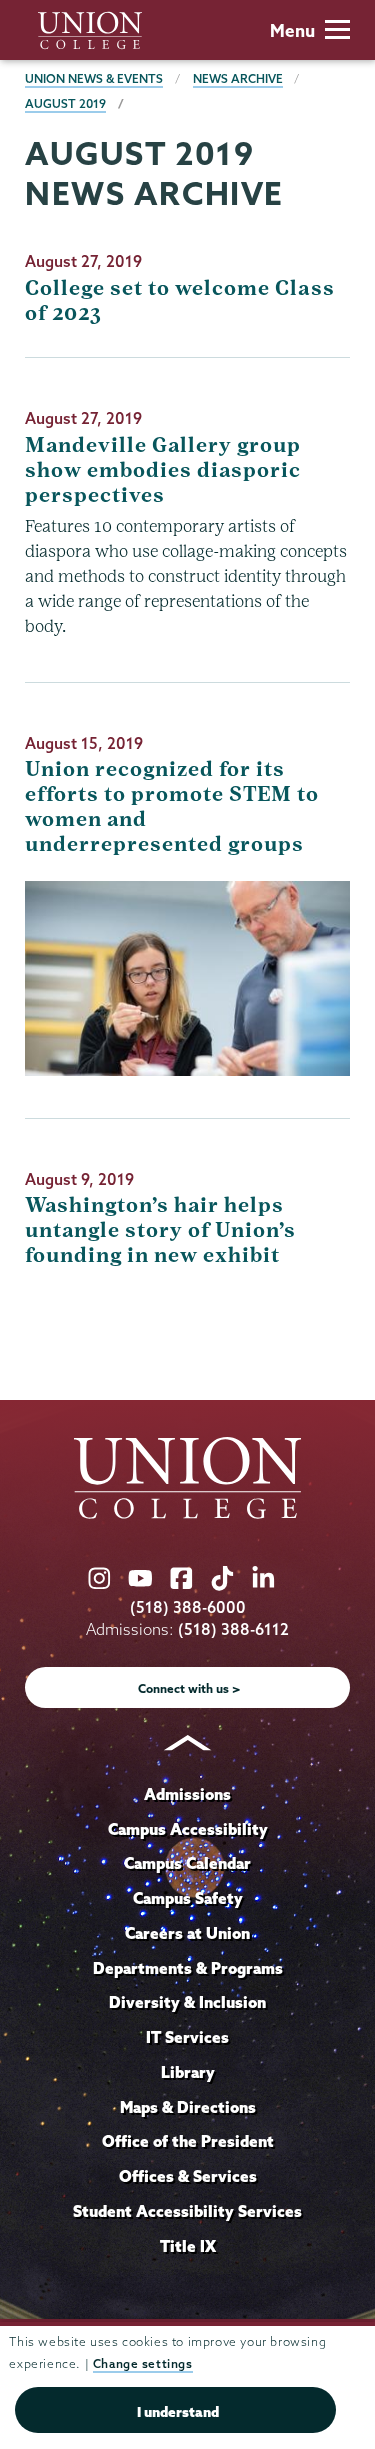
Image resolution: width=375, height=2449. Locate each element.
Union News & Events (94, 78)
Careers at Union (187, 1933)
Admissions (187, 1794)
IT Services (187, 2037)
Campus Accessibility (188, 1829)
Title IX (188, 2246)
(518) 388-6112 (233, 1629)
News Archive (238, 78)
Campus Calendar (187, 1863)
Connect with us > (189, 1688)
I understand (178, 2412)
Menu (292, 30)
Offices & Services (188, 2176)
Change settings (143, 2363)
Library (188, 2072)
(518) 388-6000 (188, 1607)
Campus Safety (188, 1898)
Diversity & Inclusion (187, 2002)
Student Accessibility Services (187, 2211)
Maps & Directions (188, 2107)
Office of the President (188, 2141)
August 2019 (65, 103)
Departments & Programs (188, 1968)
